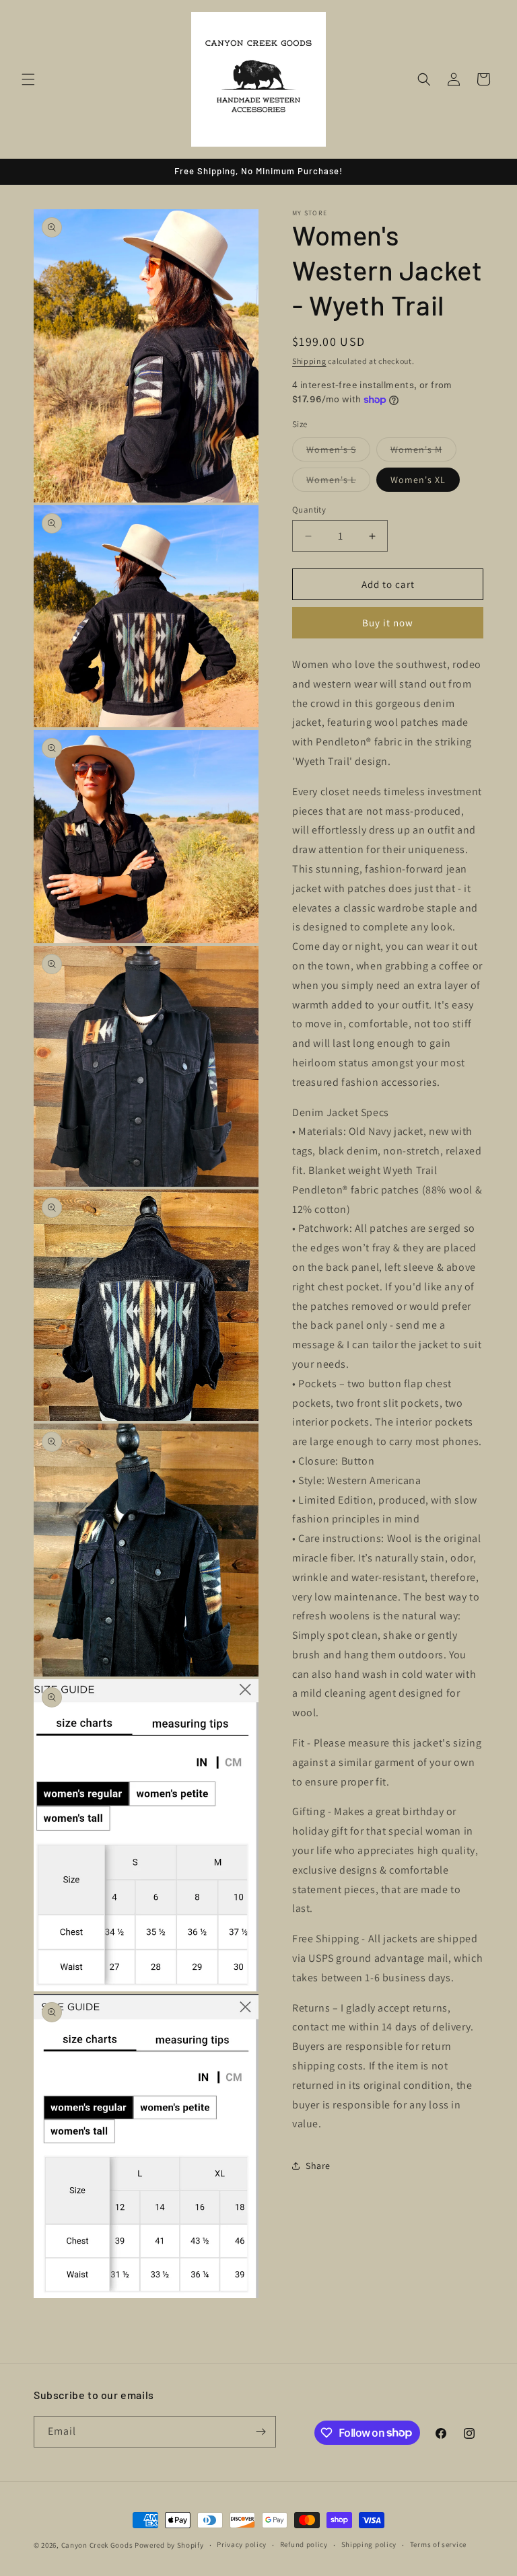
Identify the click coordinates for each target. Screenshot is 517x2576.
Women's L (338, 482)
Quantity (309, 510)
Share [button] (318, 2166)
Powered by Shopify (169, 2545)
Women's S (338, 452)
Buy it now (388, 623)
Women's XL (418, 480)
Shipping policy (369, 2544)
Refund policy (304, 2544)
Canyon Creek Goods (97, 2545)
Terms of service (438, 2544)
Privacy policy (242, 2544)
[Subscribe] (261, 2432)
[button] (28, 79)
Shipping (309, 361)
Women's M (423, 452)
